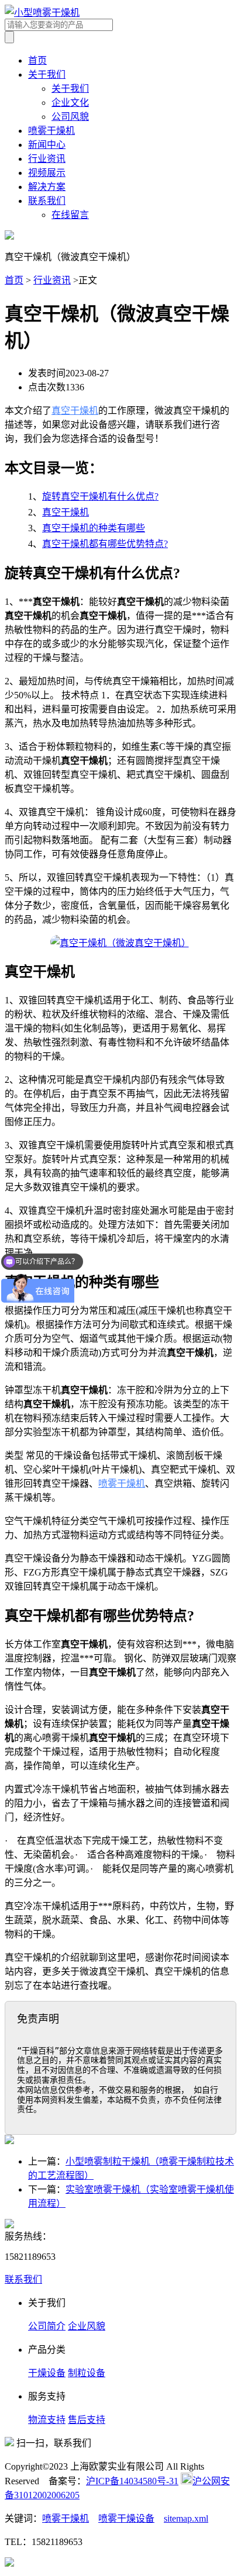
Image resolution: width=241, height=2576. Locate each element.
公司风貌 (70, 117)
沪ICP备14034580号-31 (132, 2481)
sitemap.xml (186, 2518)
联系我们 (47, 201)
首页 (37, 60)
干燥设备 (47, 2373)
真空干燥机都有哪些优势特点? (105, 544)
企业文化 (70, 103)
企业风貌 (87, 2326)
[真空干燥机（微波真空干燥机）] (120, 943)
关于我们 (47, 75)
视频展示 (47, 173)
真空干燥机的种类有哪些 (94, 528)
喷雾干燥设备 (126, 2518)
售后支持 (87, 2420)
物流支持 (47, 2420)
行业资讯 (47, 159)
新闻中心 (47, 145)
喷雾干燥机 (51, 131)
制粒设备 (87, 2373)
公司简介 (47, 2326)
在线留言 (70, 215)
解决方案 (47, 187)
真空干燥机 (75, 411)
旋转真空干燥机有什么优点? (100, 496)
